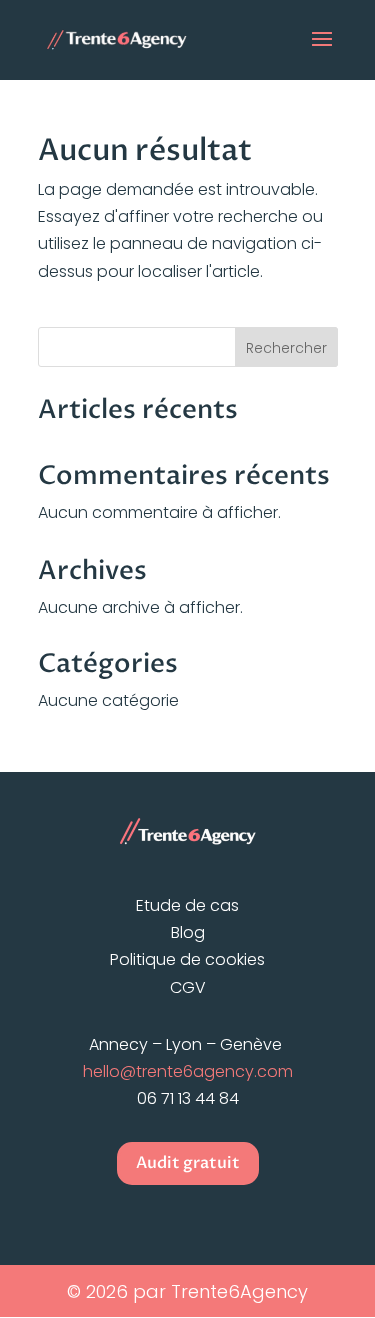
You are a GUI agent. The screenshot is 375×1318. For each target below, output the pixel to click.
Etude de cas (187, 905)
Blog (188, 932)
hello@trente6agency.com (188, 1071)
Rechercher (286, 348)
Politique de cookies (187, 959)
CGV (188, 987)
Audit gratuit (188, 1163)
